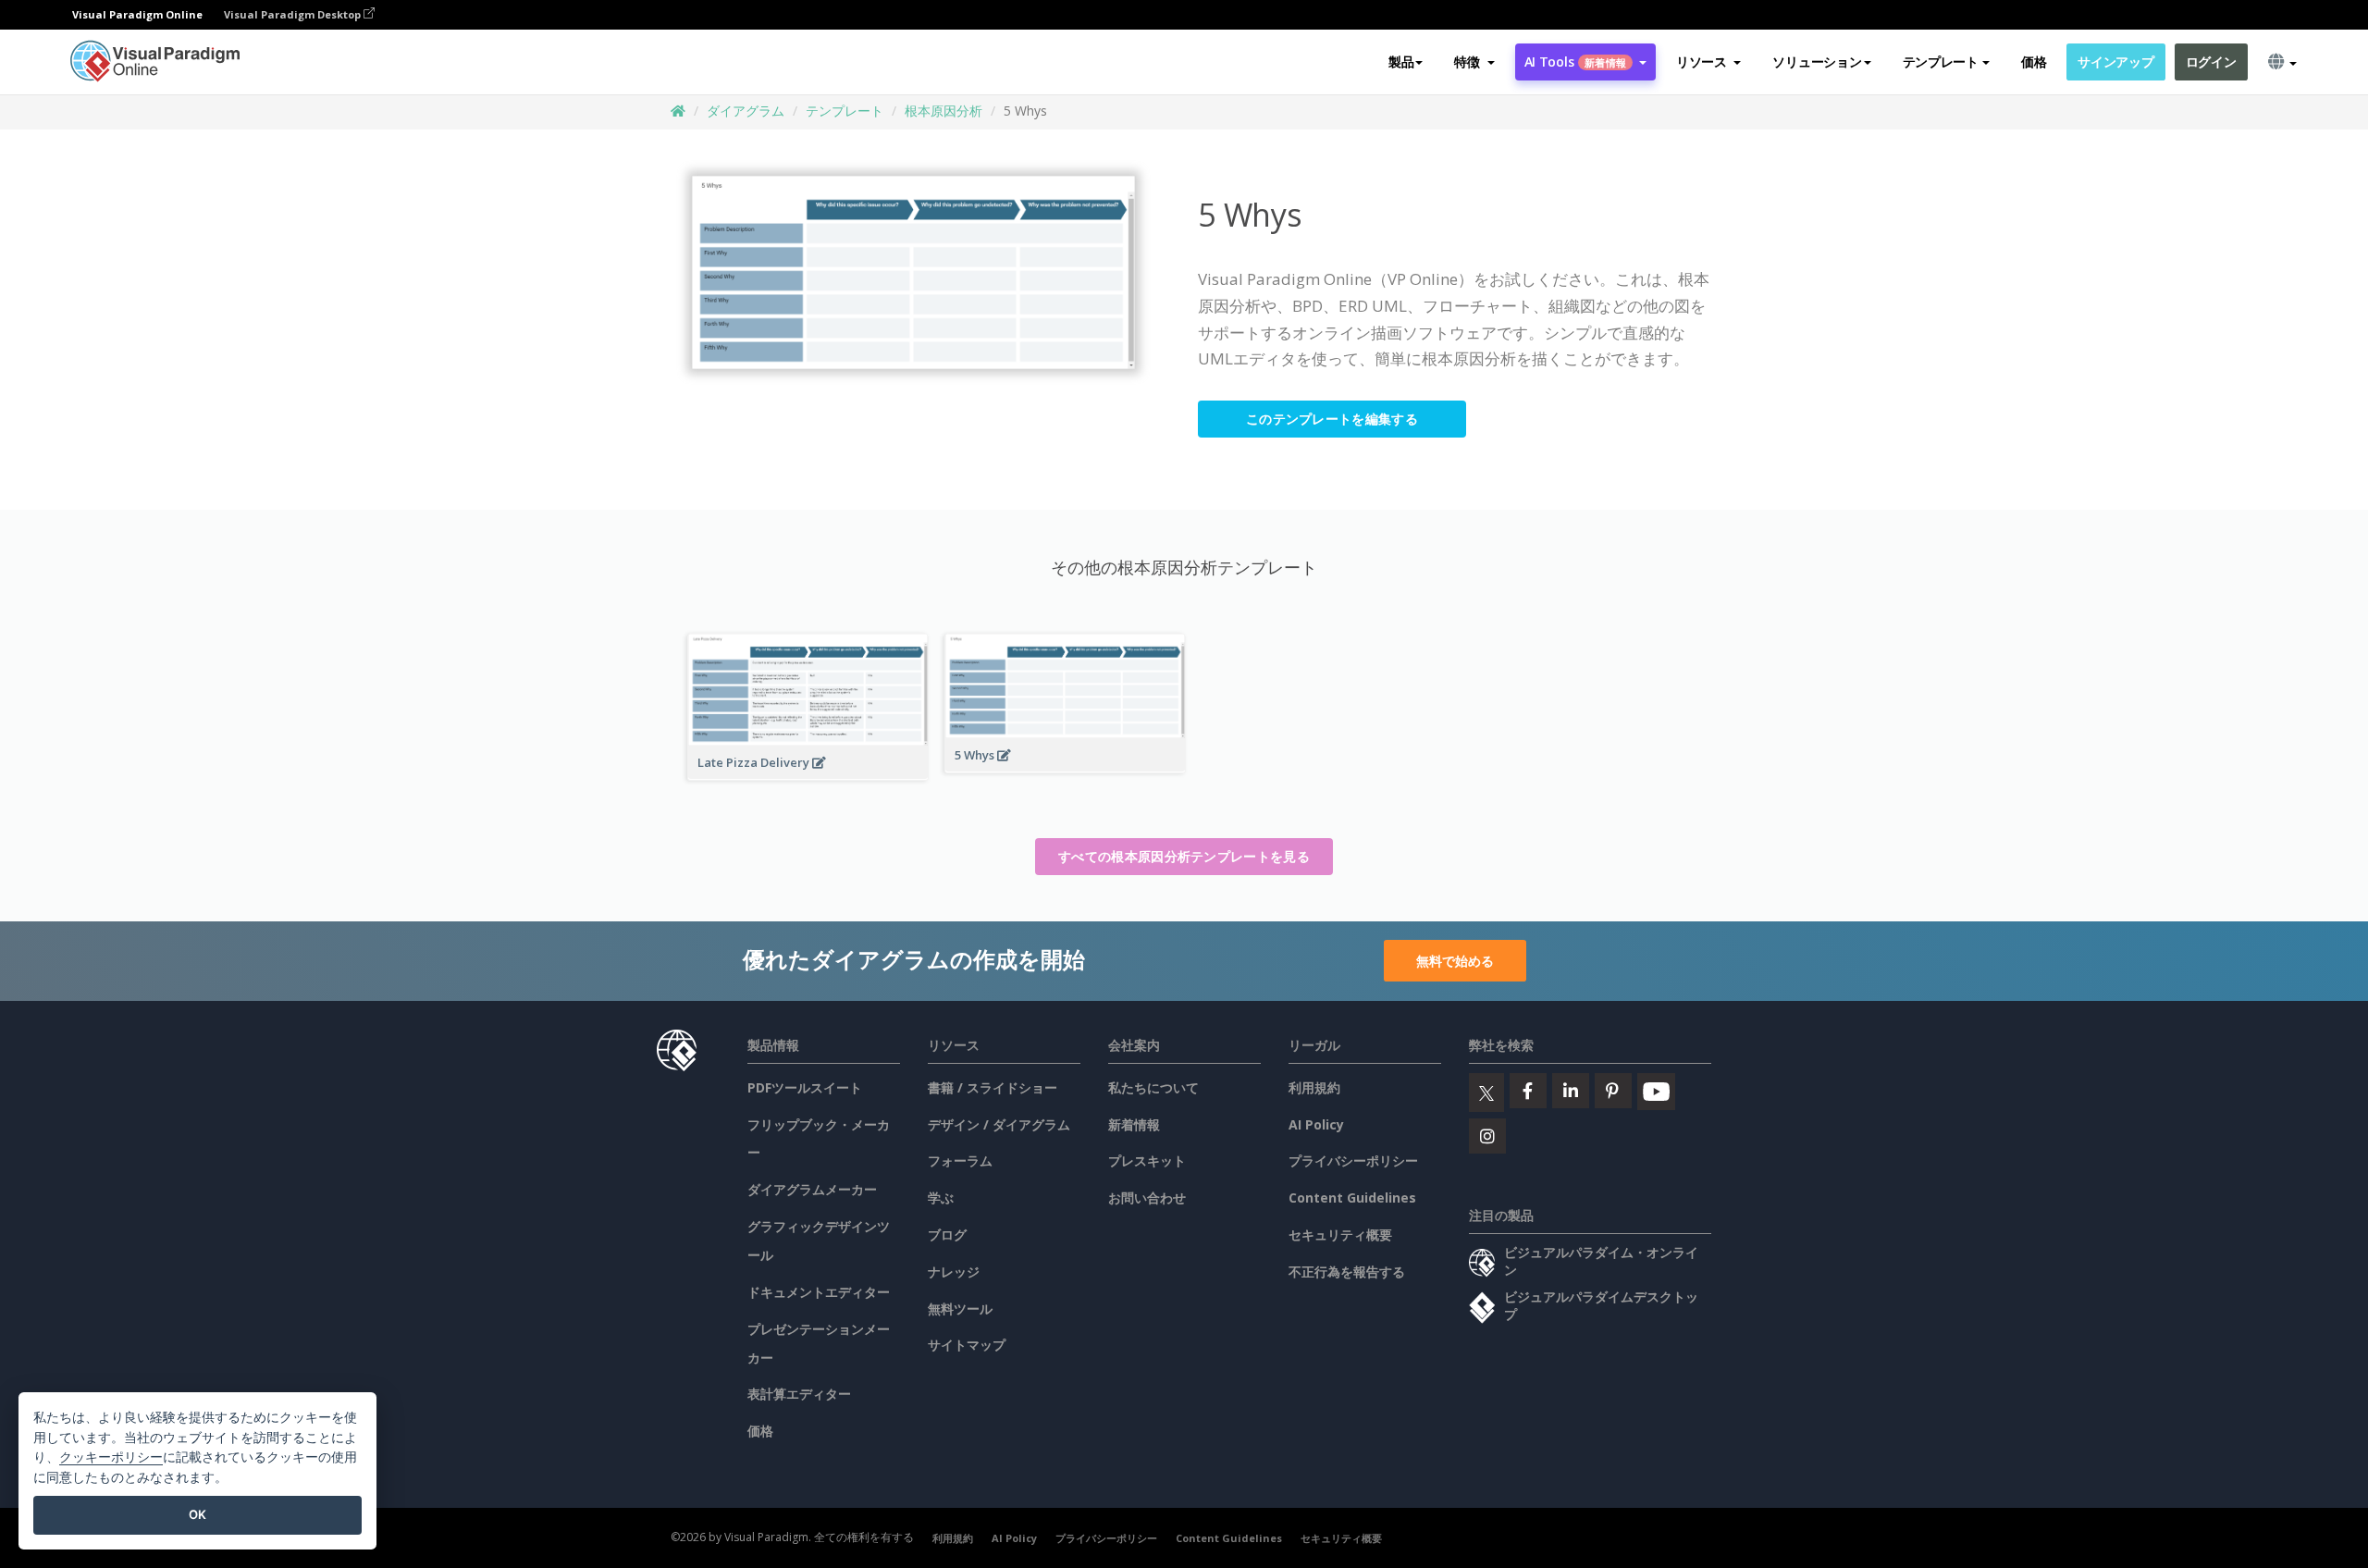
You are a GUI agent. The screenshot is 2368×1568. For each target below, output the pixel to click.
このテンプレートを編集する (1332, 419)
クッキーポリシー (111, 1457)
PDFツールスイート (805, 1087)
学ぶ (941, 1198)
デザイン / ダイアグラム (999, 1124)
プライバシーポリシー (1353, 1161)
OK (197, 1514)
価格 (2034, 62)
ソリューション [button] (1817, 62)
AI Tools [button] (1575, 62)
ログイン (2211, 62)
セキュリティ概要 (1340, 1235)
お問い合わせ (1147, 1198)
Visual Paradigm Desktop (294, 14)
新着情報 (1134, 1124)
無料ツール (960, 1309)
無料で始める (1455, 961)
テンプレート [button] (1941, 62)
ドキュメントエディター (819, 1292)
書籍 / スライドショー (993, 1087)
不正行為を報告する (1347, 1272)
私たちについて (1153, 1087)
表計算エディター (799, 1394)
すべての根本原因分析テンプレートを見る (1184, 856)
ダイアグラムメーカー (812, 1189)
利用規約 (1314, 1087)
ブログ (947, 1235)
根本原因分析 (943, 111)
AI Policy (1316, 1124)
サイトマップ (967, 1345)
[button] (1474, 62)
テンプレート (845, 111)
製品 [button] (1401, 62)
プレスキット (1147, 1161)
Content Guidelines (1352, 1198)
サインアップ (2115, 62)
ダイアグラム (746, 111)
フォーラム (960, 1161)
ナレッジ (954, 1272)
